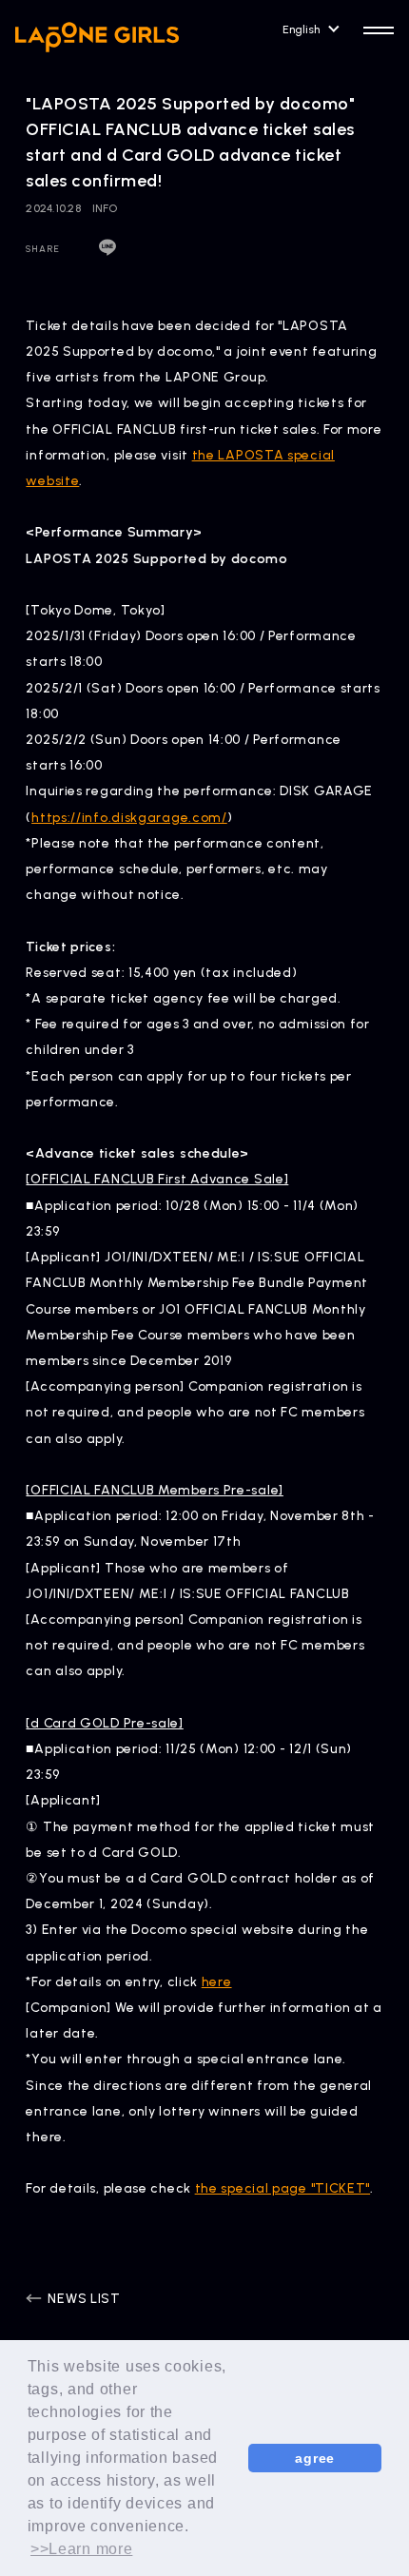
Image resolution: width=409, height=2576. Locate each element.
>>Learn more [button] (81, 2549)
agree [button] (315, 2458)
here (217, 1982)
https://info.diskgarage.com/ (129, 818)
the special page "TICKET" (283, 2188)
